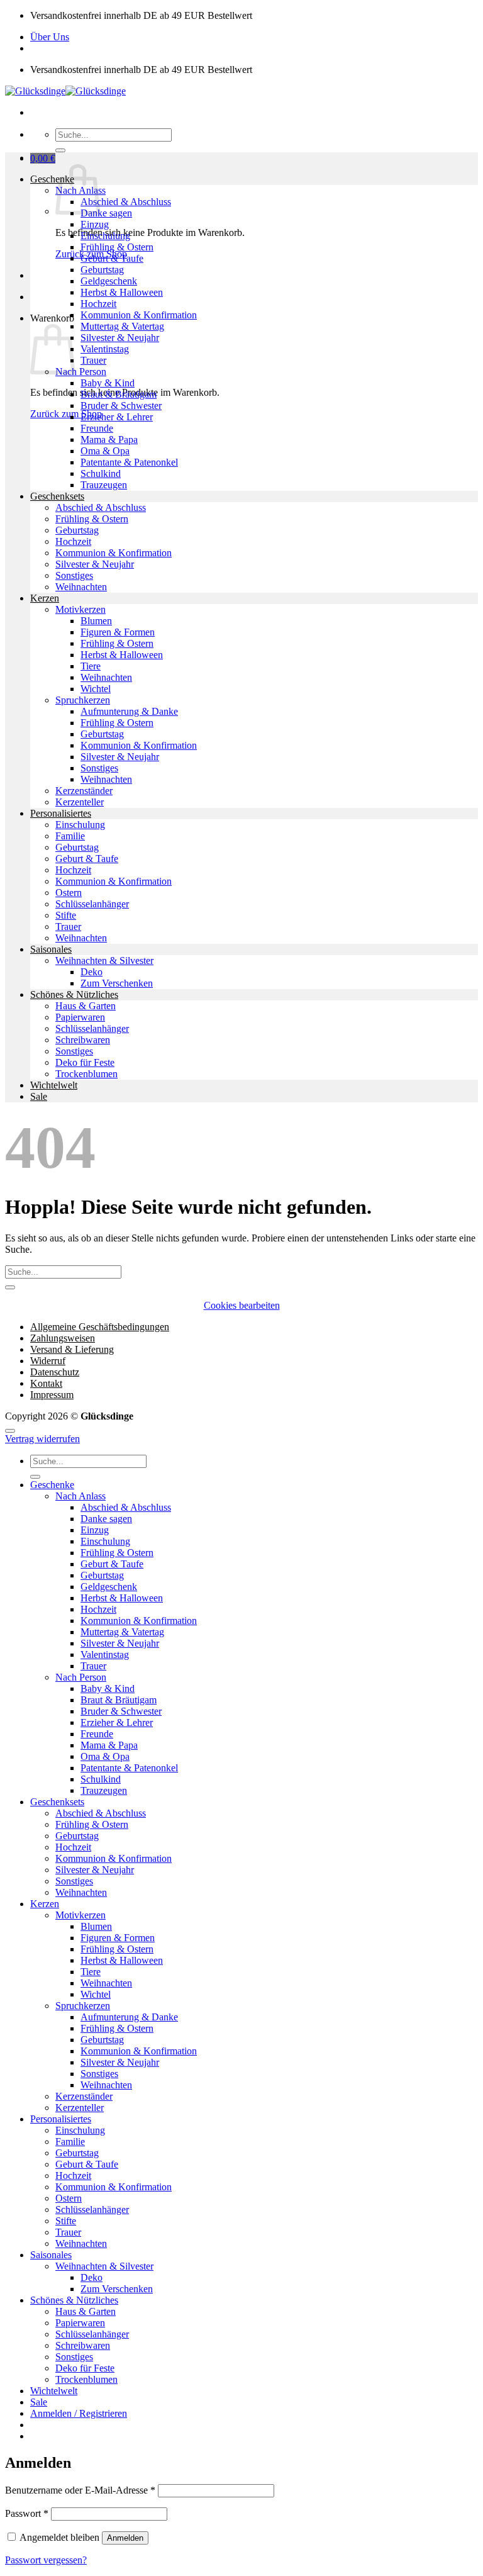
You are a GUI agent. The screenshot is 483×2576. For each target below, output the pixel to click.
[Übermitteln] (60, 150)
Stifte (66, 915)
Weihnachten (81, 587)
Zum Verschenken (117, 983)
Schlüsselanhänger (92, 904)
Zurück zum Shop (66, 414)
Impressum (52, 1395)
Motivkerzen (80, 609)
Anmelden (125, 2538)
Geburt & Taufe (112, 258)
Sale (39, 1096)
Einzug (95, 224)
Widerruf (48, 1361)
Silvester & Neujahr (120, 338)
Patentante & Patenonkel (129, 462)
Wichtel (96, 689)
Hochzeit (98, 304)
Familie (70, 836)
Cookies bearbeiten (242, 1305)
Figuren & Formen (118, 632)
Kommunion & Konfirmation (139, 315)
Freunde (97, 428)
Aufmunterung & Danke (129, 711)
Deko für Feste (85, 1062)
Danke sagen (106, 213)
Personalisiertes (61, 813)
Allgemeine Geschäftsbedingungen (100, 1327)
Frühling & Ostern (117, 247)
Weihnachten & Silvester (104, 960)
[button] (43, 158)
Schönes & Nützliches (74, 994)
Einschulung (105, 236)
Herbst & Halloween (122, 292)
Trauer (93, 360)
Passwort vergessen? (46, 2560)
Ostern (69, 893)
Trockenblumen (86, 1074)
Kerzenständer (84, 791)
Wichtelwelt (54, 1085)
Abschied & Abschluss (126, 202)
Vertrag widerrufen (42, 1439)
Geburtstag (102, 270)
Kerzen (45, 598)
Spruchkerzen (83, 700)
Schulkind (101, 473)
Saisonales (51, 949)
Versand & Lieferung (72, 1349)
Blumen (96, 621)
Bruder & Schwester (121, 406)
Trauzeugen (104, 485)
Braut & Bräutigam (119, 394)
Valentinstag (105, 349)
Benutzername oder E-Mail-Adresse (80, 2490)
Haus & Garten (86, 1006)
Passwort (27, 2513)
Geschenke (52, 179)
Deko (92, 972)
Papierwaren (80, 1017)
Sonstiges (74, 575)
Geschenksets (57, 496)
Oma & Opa (105, 451)
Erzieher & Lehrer (117, 417)
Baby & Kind (108, 383)
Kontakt (46, 1383)
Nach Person (81, 372)
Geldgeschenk (109, 281)
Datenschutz (55, 1372)
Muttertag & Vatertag (122, 326)
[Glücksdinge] (65, 91)
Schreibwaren (83, 1040)
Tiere (91, 666)
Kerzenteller (80, 802)
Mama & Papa (109, 440)
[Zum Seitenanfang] (10, 1431)
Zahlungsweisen (63, 1338)
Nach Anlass (80, 1496)
